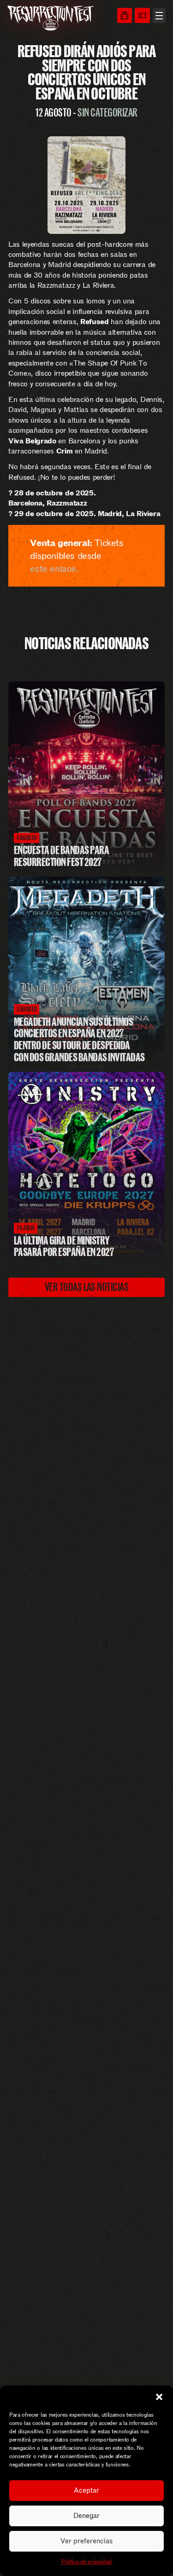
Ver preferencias (86, 2541)
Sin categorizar (107, 112)
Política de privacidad (86, 2562)
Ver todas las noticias (87, 1287)
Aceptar (86, 2490)
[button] (159, 2397)
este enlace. (54, 569)
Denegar (86, 2516)
